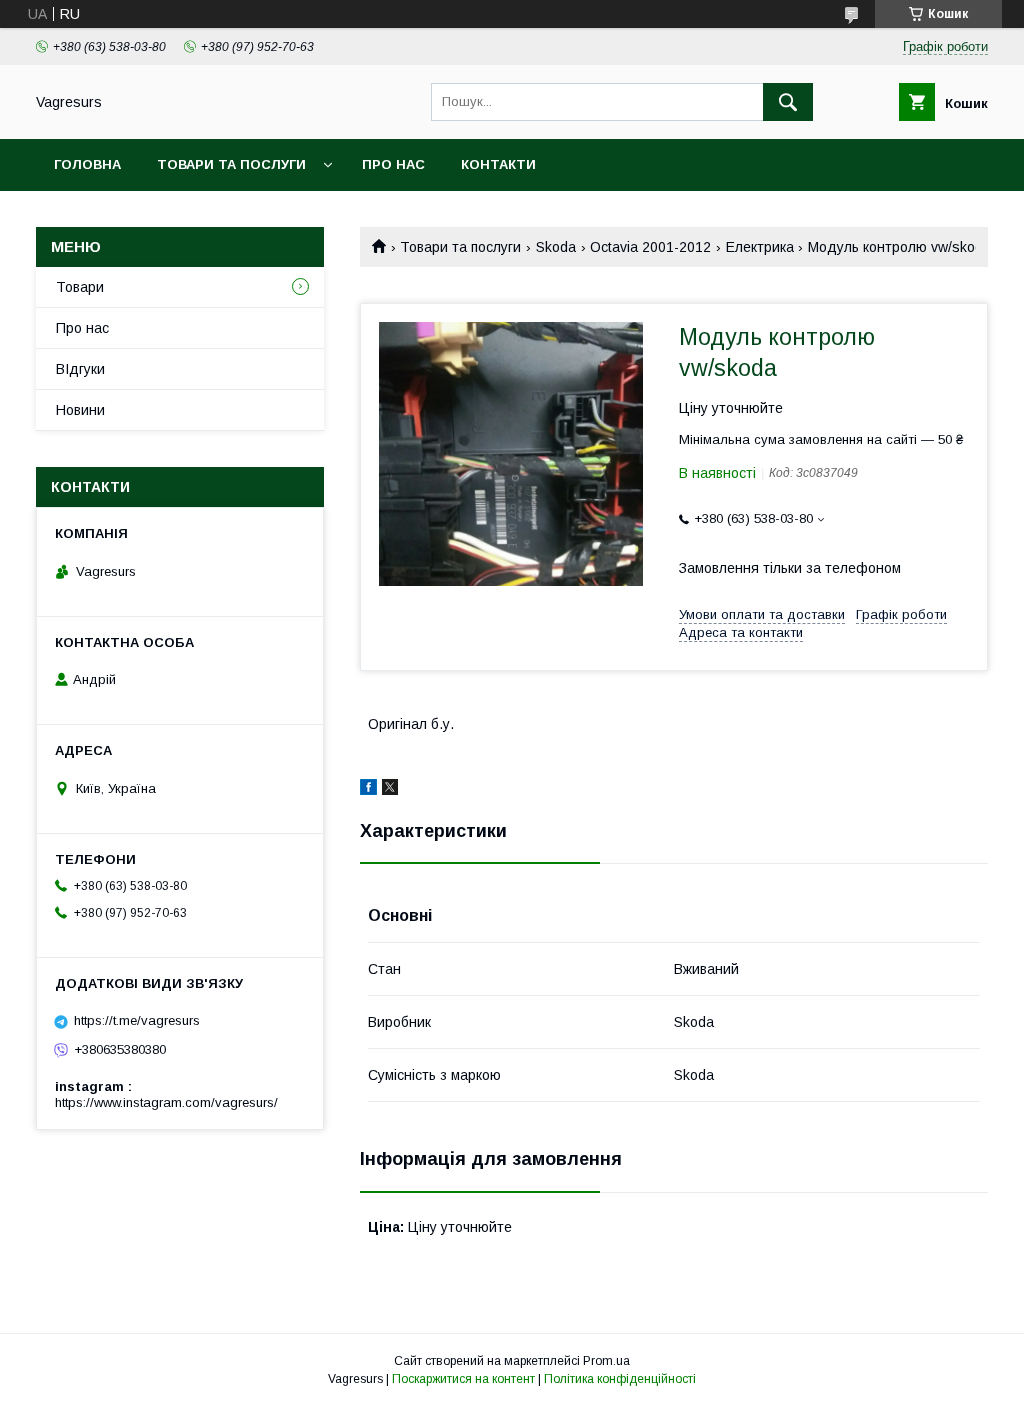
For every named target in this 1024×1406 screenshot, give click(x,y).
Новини (80, 410)
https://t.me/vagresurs (137, 1020)
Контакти (498, 164)
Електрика (760, 247)
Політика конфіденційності (620, 1379)
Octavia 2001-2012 (650, 247)
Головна (87, 164)
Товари (80, 287)
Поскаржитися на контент (463, 1379)
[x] (390, 790)
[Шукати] (788, 102)
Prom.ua (606, 1361)
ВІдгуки (80, 369)
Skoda (556, 247)
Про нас (393, 164)
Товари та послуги (231, 164)
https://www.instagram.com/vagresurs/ (166, 1102)
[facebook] (368, 790)
